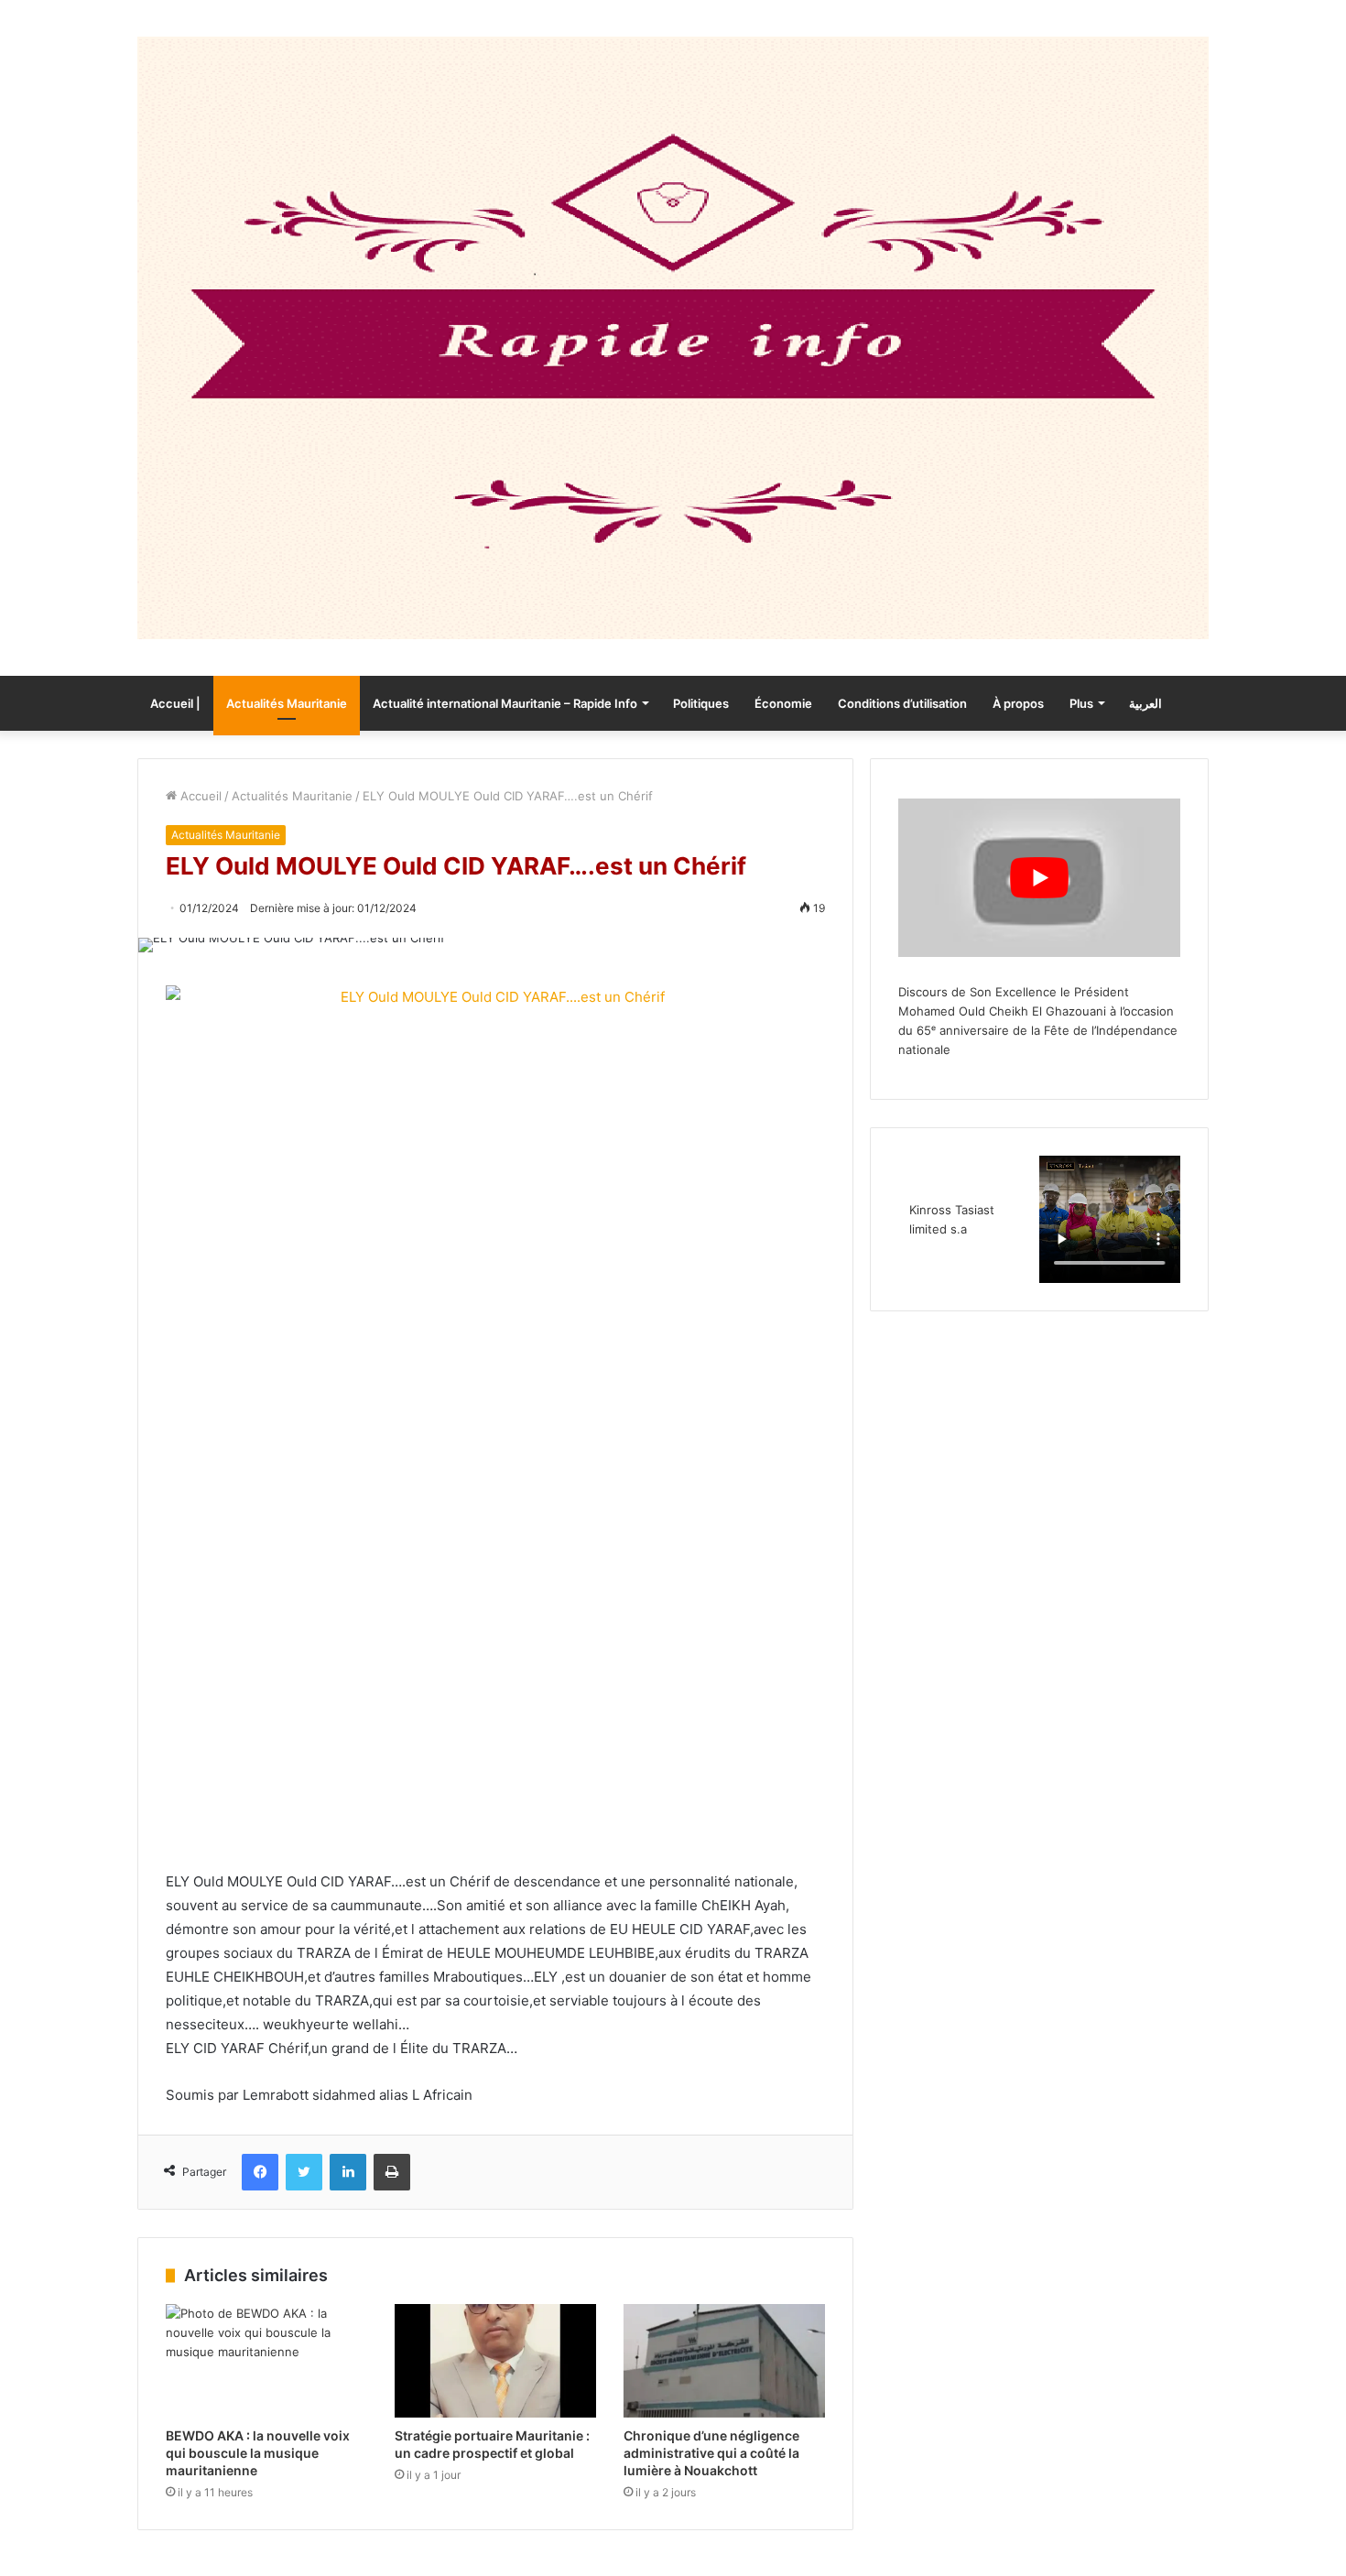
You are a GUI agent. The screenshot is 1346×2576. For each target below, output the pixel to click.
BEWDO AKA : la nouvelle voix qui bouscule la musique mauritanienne (258, 2453)
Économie (783, 703)
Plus (1081, 703)
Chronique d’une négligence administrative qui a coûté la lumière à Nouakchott (711, 2453)
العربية (1145, 703)
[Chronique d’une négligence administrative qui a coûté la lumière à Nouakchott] (724, 2361)
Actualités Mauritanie (287, 703)
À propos (1018, 703)
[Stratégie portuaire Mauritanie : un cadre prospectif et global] (495, 2361)
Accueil (199, 796)
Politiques (701, 703)
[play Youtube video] (1039, 878)
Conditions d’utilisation (902, 703)
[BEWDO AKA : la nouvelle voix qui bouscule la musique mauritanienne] (266, 2361)
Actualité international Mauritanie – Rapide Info (505, 703)
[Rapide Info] (673, 338)
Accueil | (175, 703)
